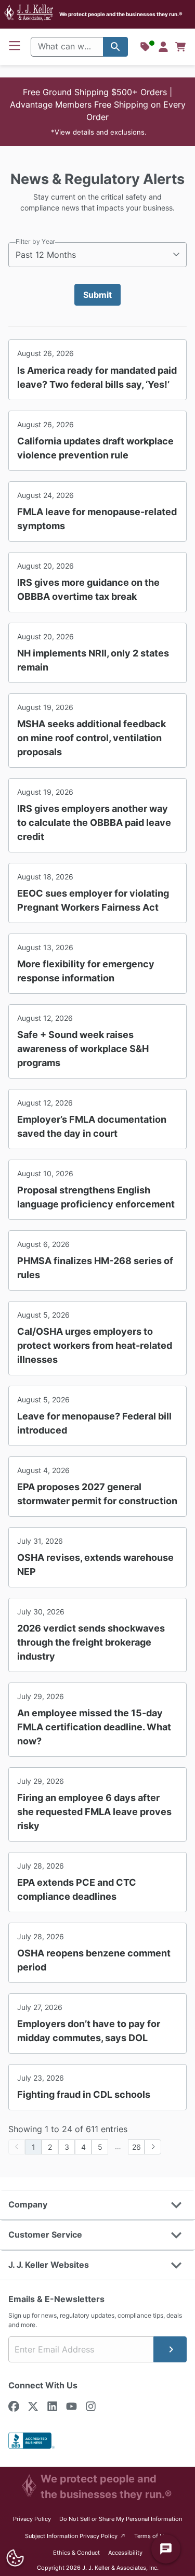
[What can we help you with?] (115, 47)
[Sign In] (163, 47)
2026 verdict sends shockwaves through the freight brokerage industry (91, 1642)
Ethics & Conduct (76, 2553)
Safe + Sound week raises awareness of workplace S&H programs (83, 1049)
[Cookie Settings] (15, 2558)
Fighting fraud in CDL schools (84, 2094)
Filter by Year (35, 241)
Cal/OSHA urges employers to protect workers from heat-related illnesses (95, 1345)
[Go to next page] (153, 2147)
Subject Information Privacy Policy (76, 2536)
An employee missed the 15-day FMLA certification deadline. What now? (94, 1727)
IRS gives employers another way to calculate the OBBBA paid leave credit (94, 823)
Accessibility (125, 2553)
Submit (97, 295)
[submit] (170, 2349)
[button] (97, 112)
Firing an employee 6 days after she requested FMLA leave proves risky (94, 1812)
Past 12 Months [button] (46, 255)
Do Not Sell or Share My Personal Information (121, 2519)
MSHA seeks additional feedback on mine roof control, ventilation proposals (92, 738)
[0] (180, 47)
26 (136, 2147)
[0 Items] (180, 47)
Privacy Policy (32, 2519)
